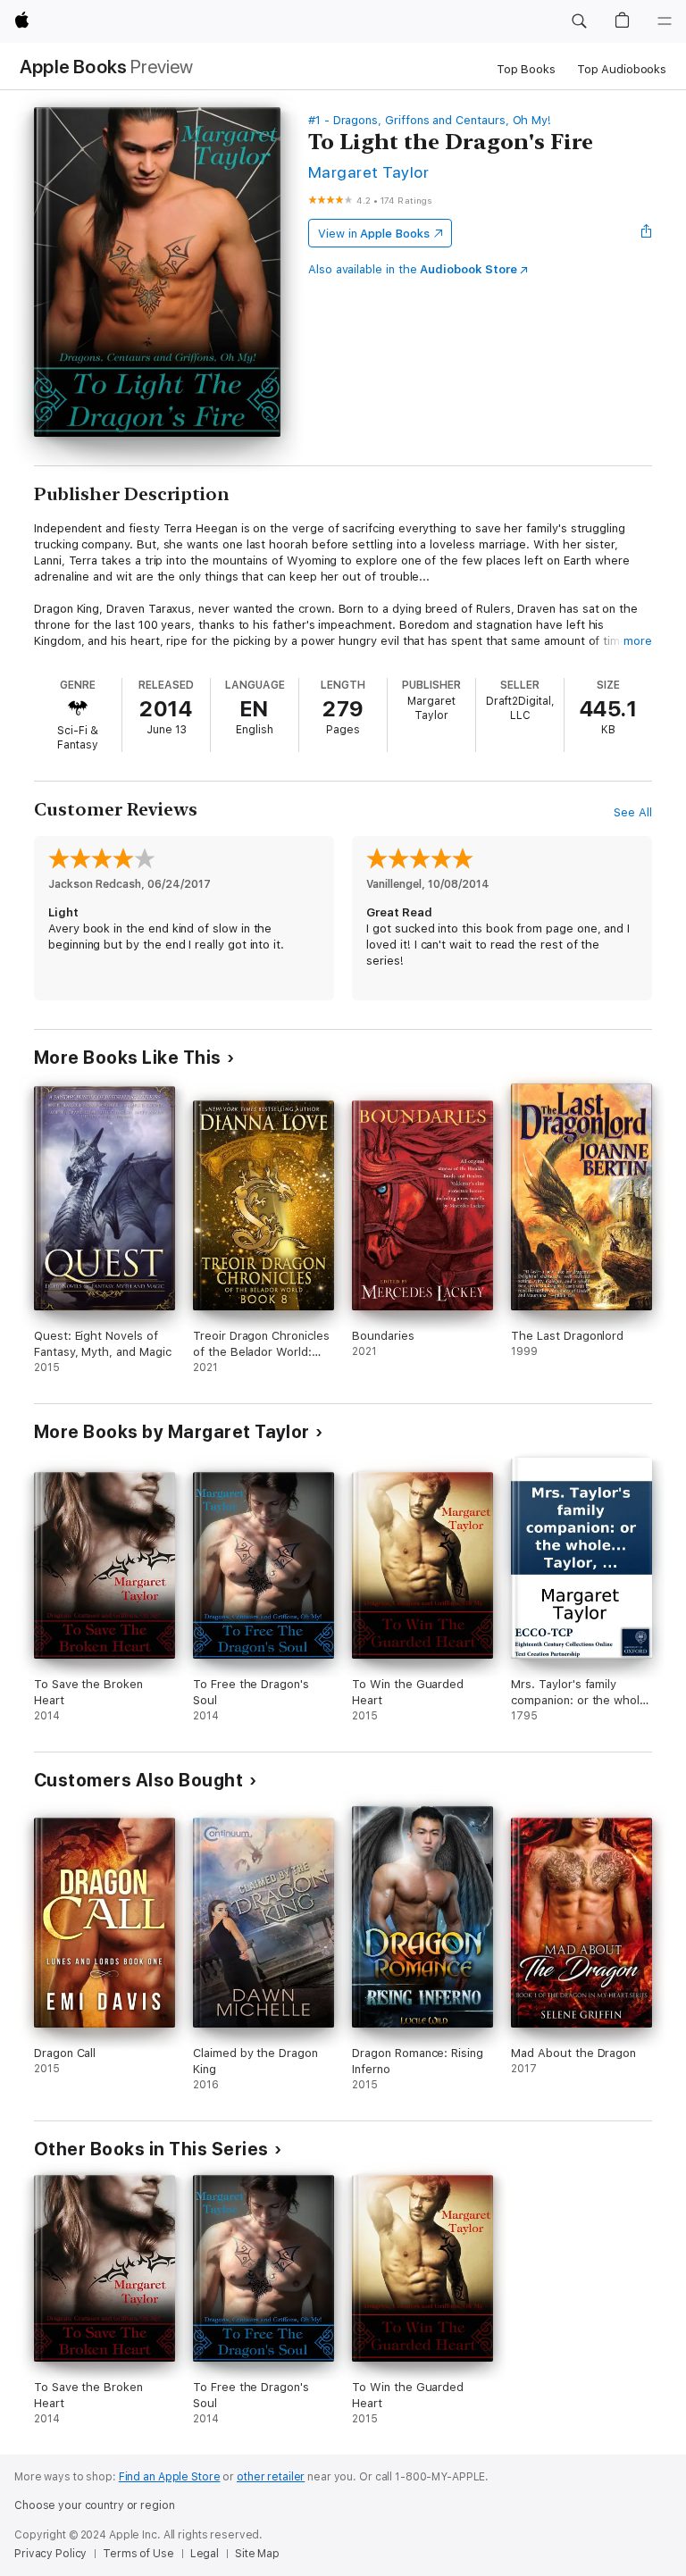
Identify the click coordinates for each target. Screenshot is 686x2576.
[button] (579, 21)
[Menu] (665, 21)
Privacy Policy (50, 2554)
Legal (205, 2554)
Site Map (257, 2554)
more (638, 641)
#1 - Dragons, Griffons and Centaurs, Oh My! (430, 120)
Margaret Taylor (368, 172)
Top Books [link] (526, 69)
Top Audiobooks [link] (622, 69)
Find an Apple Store (170, 2477)
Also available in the (413, 269)
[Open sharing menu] (647, 233)
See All (633, 812)
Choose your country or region (95, 2505)
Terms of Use (138, 2554)
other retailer (271, 2477)
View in (374, 234)
